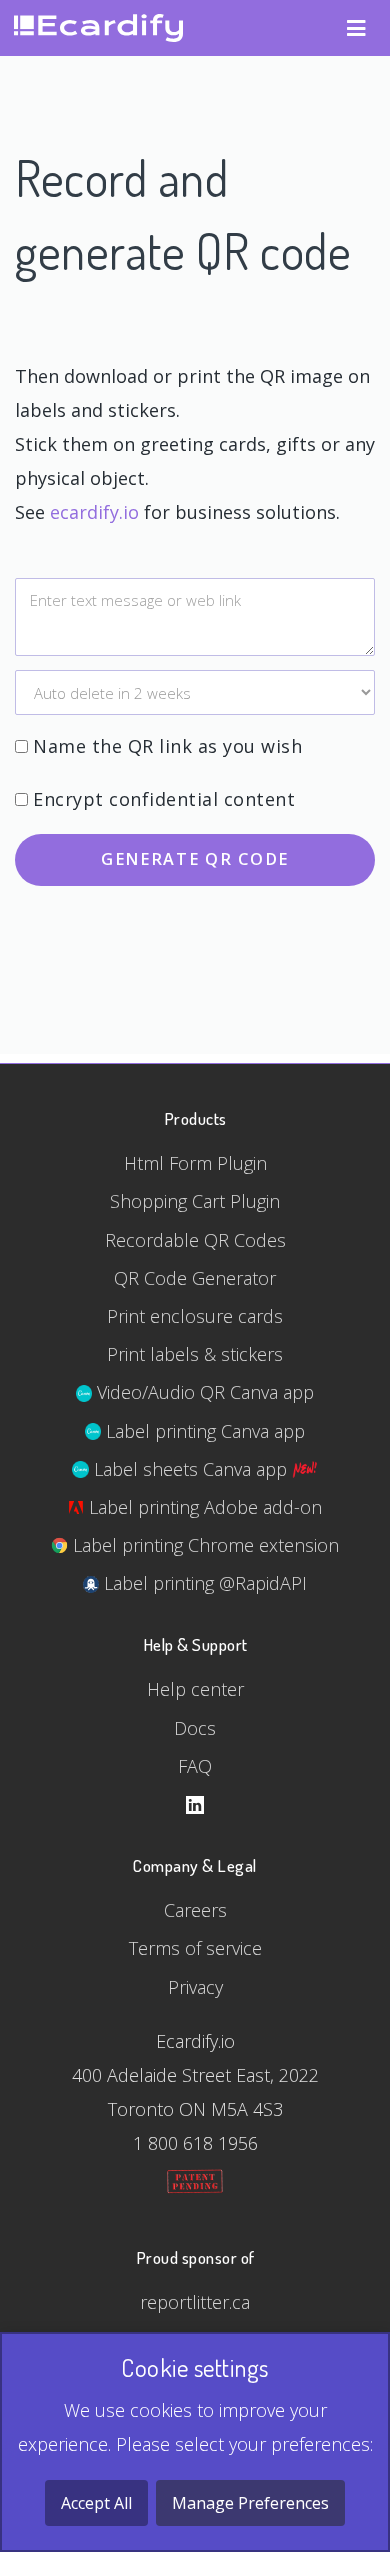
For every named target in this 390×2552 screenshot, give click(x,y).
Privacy (195, 1987)
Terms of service (195, 1948)
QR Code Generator (195, 1278)
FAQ (195, 1766)
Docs (195, 1728)
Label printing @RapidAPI (203, 1583)
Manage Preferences (250, 2503)
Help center (195, 1689)
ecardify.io (94, 512)
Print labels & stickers (195, 1354)
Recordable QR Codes (195, 1240)
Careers (195, 1910)
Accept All (96, 2503)
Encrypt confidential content (164, 799)
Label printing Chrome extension (203, 1545)
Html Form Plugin (195, 1163)
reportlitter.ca (195, 2302)
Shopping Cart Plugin (195, 1201)
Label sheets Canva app (190, 1469)
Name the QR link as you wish (167, 746)
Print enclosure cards (195, 1316)
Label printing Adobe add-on (203, 1507)
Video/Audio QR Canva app (203, 1392)
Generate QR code (195, 859)
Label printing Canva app (203, 1431)
